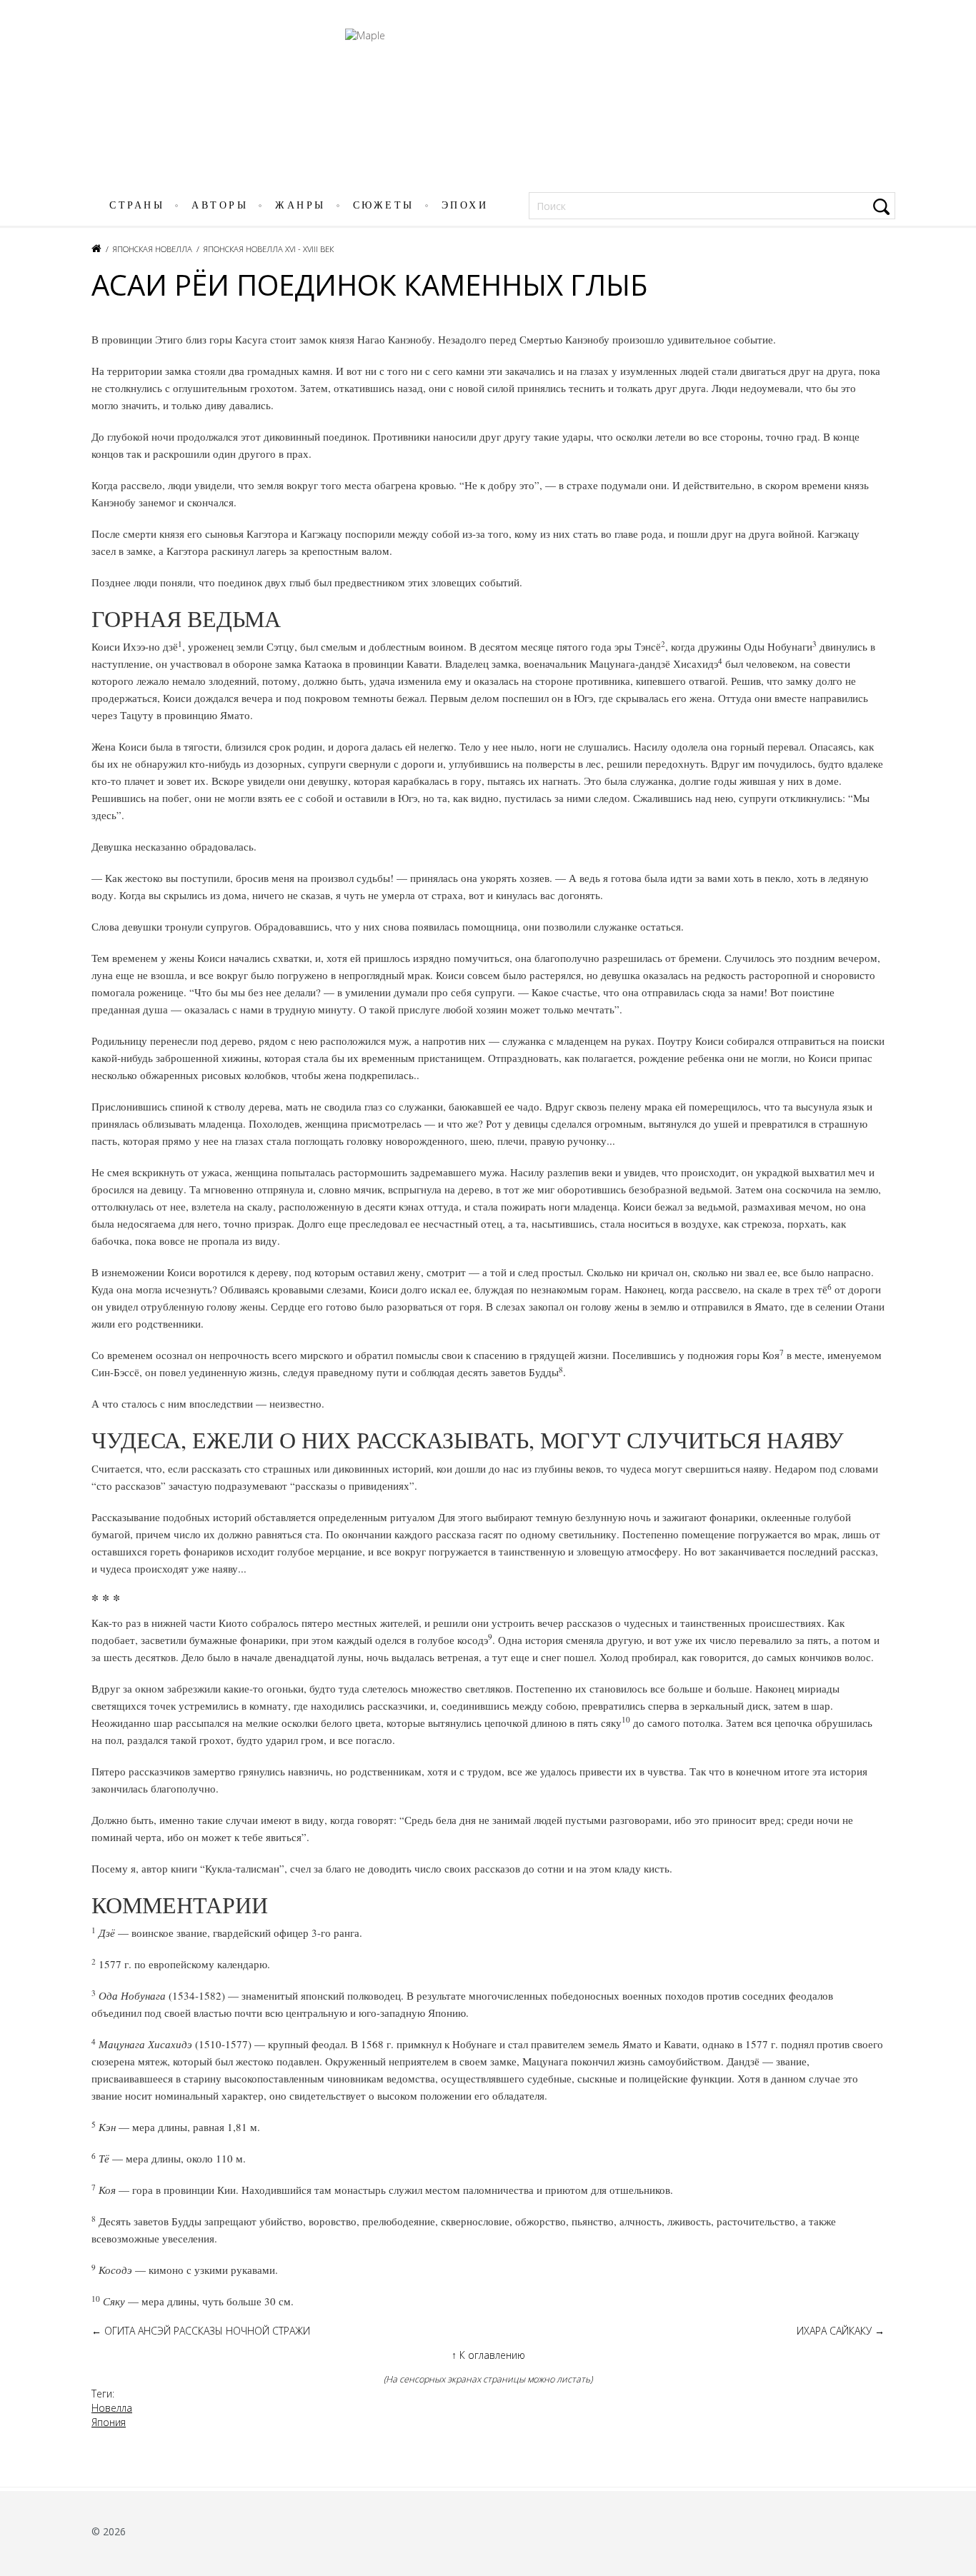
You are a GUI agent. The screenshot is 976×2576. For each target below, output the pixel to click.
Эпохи (465, 205)
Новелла (112, 2408)
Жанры (300, 205)
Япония (109, 2422)
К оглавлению (488, 2355)
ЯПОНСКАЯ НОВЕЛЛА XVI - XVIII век (268, 249)
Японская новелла (152, 249)
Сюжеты (384, 205)
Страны (137, 205)
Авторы (220, 205)
